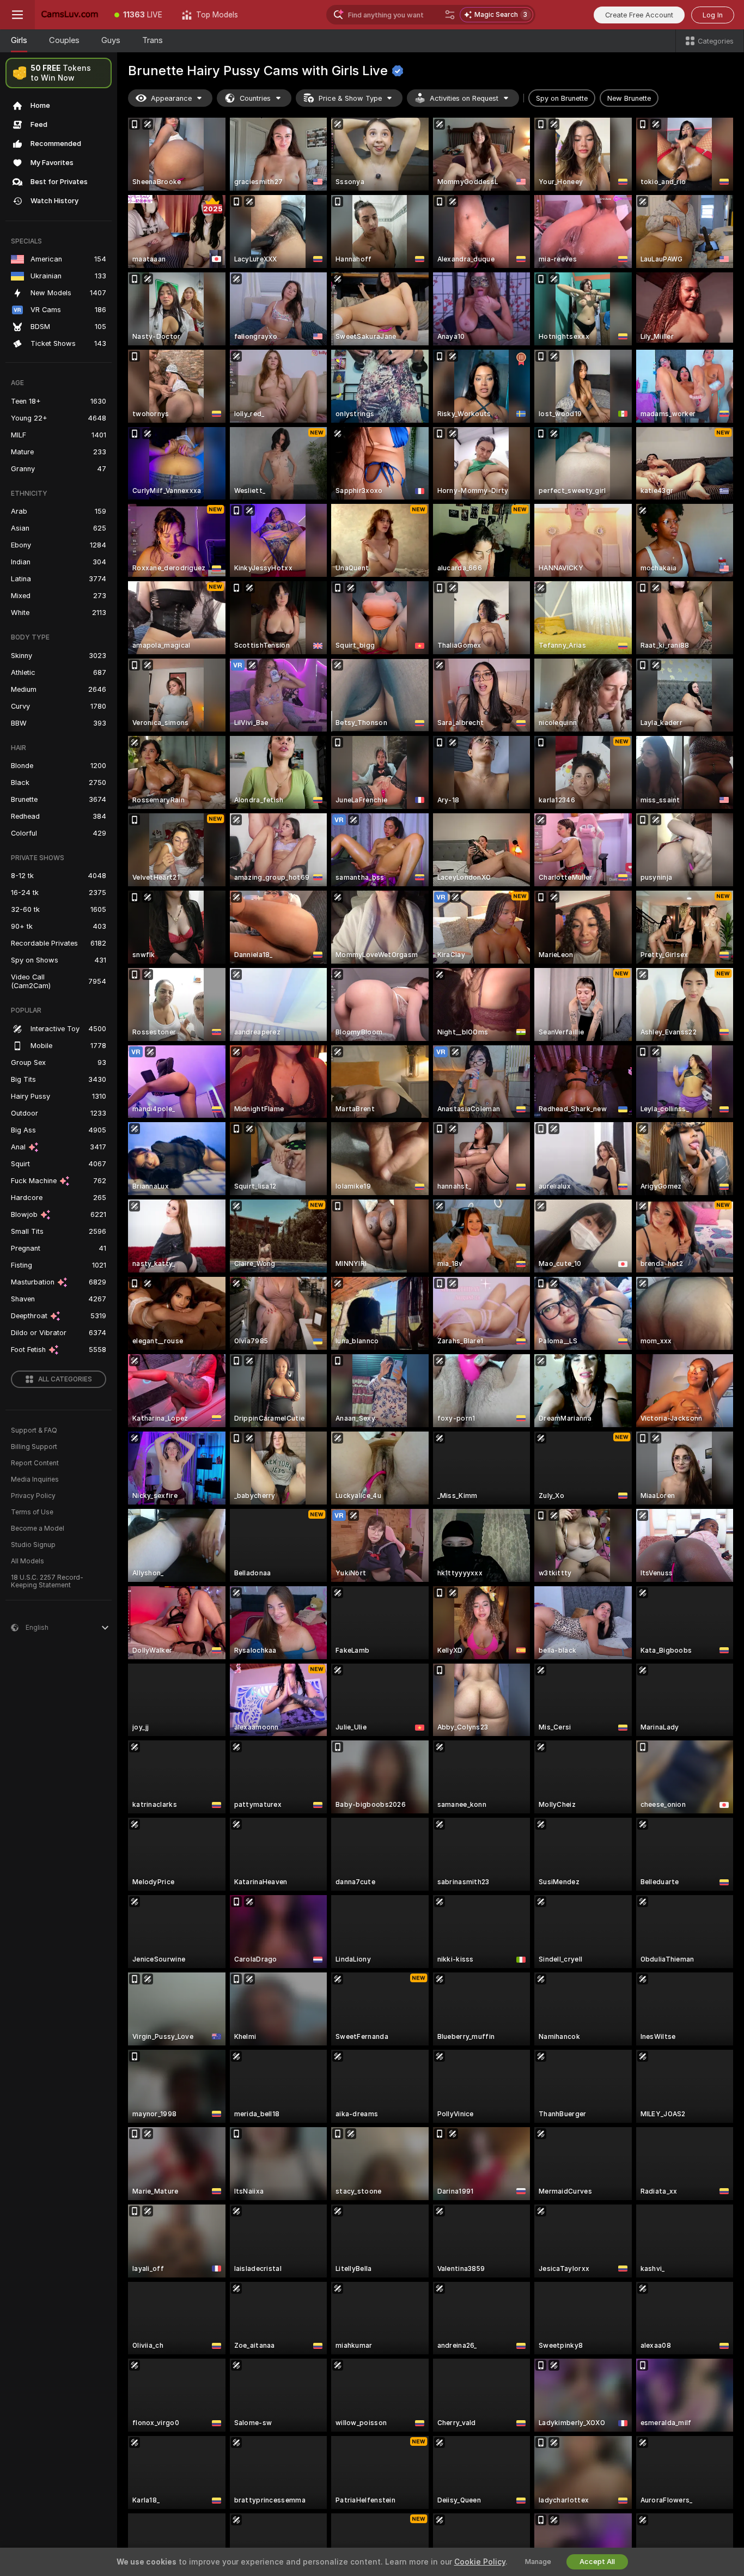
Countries (255, 98)
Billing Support (34, 1447)
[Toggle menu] (17, 15)
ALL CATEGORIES (65, 1379)
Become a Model (38, 1528)
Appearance (171, 98)
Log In (713, 15)
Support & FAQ (34, 1430)
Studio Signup (33, 1545)
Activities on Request (464, 98)
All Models (28, 1561)
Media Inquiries (35, 1479)
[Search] (450, 15)
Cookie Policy (480, 2562)
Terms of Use (32, 1512)
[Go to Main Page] (70, 15)
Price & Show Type (350, 98)
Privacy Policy (33, 1496)
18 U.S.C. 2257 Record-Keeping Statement (47, 1581)
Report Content (35, 1463)
